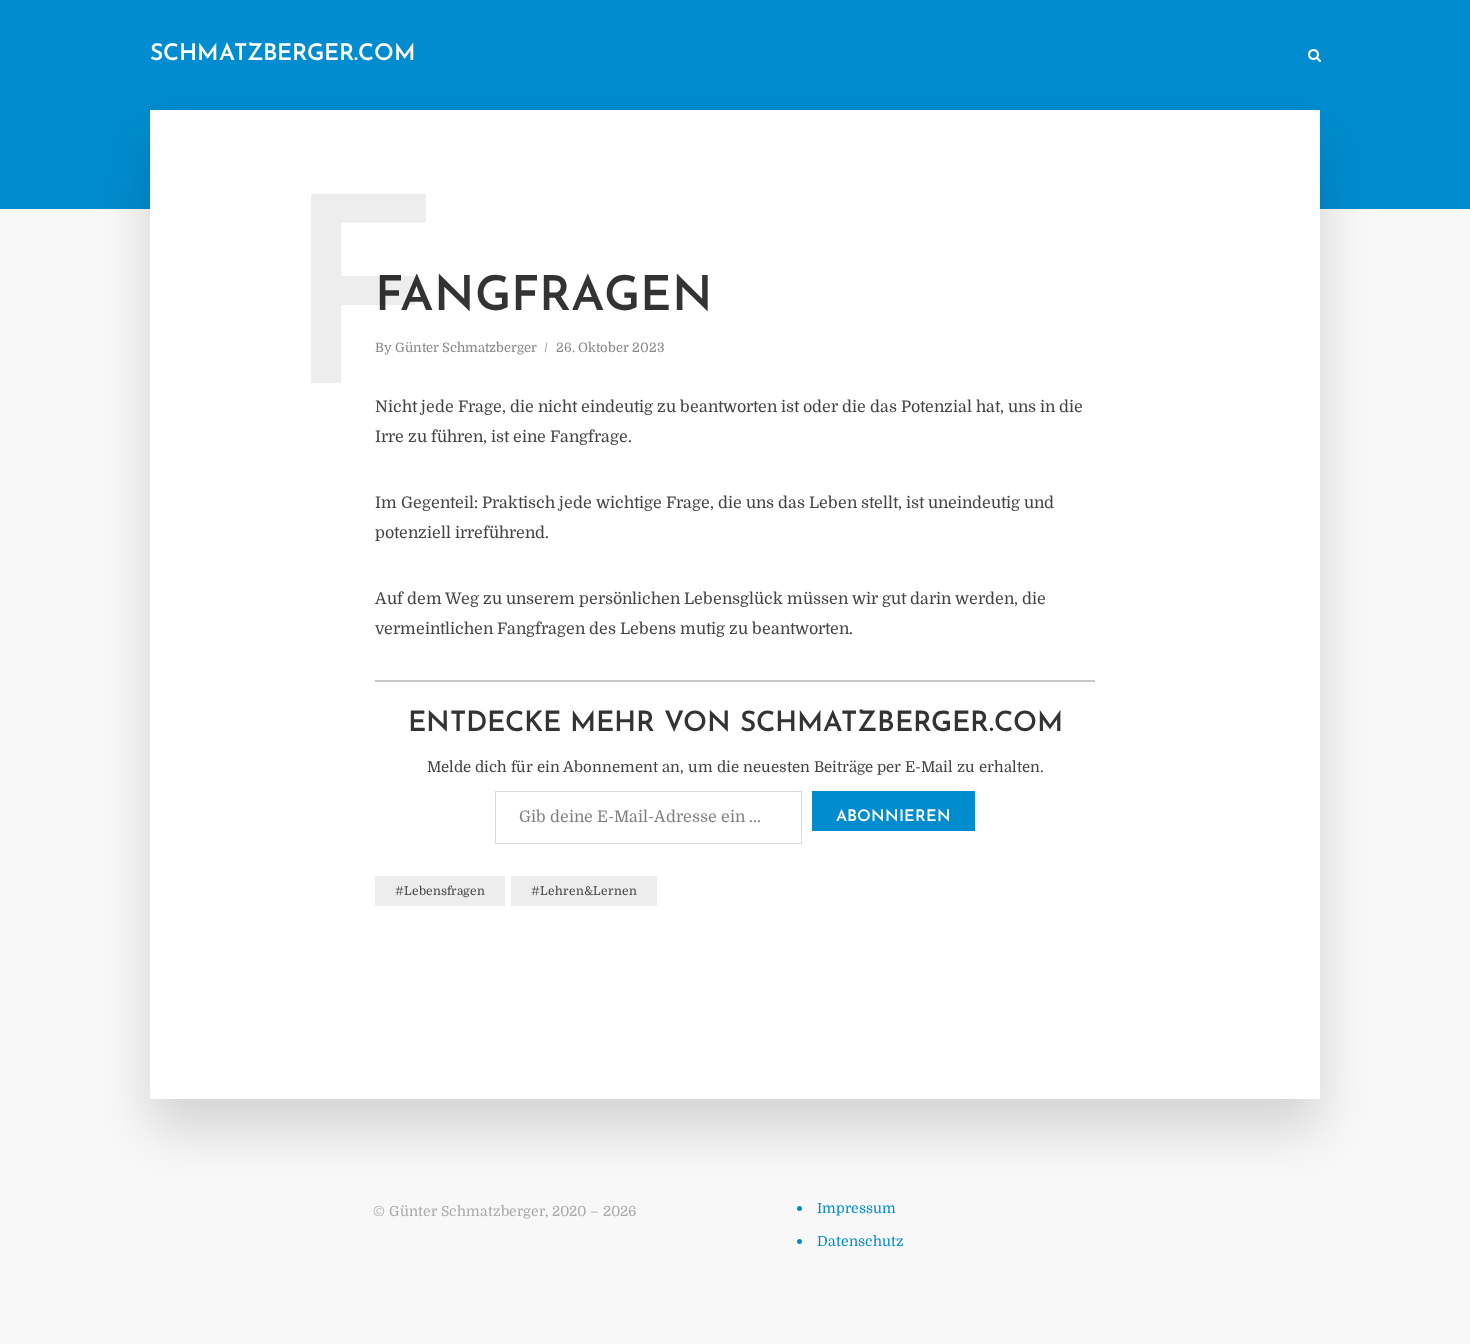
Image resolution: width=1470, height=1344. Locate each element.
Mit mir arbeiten (1229, 56)
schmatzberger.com (283, 54)
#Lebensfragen (440, 891)
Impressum (856, 1208)
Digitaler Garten (1007, 56)
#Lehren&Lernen (584, 891)
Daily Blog (814, 56)
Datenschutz (860, 1241)
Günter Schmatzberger (466, 347)
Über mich (1119, 56)
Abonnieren (893, 817)
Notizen (901, 56)
